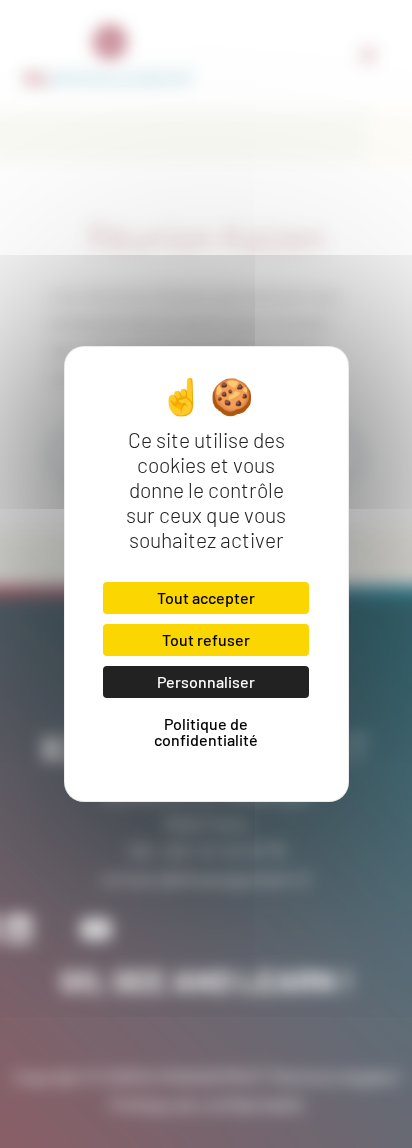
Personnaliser (206, 681)
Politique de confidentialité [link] (206, 731)
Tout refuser (206, 639)
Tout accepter (206, 597)
